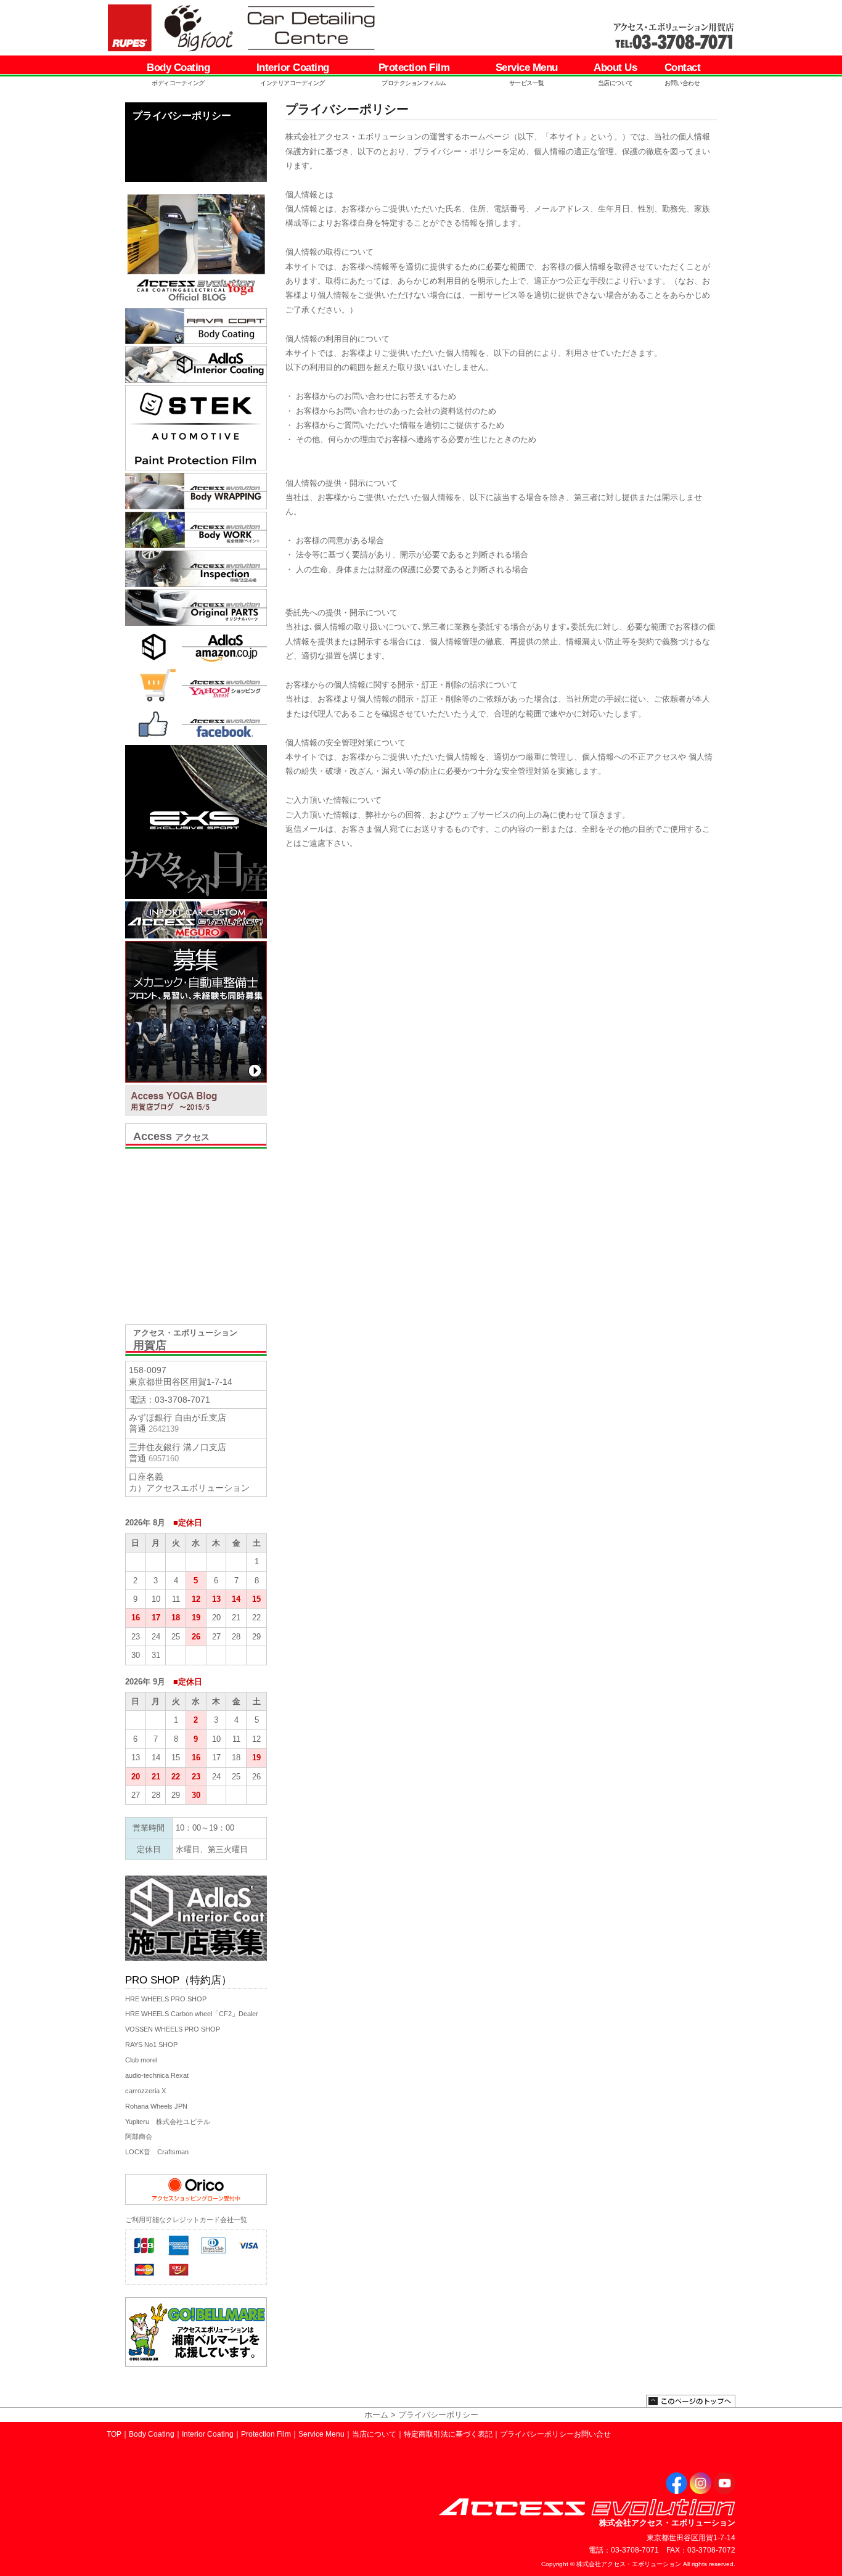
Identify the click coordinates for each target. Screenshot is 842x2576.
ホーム (376, 2415)
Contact (683, 74)
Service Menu (527, 74)
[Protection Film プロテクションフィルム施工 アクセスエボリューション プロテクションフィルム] (196, 428)
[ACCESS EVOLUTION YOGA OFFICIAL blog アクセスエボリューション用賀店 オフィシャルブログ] (196, 247)
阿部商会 (139, 2136)
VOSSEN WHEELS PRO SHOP (173, 2029)
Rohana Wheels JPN (156, 2106)
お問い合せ (592, 2434)
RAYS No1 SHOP (151, 2045)
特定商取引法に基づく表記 (448, 2434)
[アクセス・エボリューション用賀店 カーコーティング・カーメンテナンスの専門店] (290, 28)
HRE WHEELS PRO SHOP (166, 1999)
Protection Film (414, 74)
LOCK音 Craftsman (157, 2152)
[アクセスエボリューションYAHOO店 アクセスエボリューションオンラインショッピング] (196, 685)
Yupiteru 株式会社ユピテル (168, 2122)
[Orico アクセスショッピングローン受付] (196, 2202)
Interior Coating (293, 74)
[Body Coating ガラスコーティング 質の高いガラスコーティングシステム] (196, 326)
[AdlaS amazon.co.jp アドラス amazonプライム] (196, 646)
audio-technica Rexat (157, 2075)
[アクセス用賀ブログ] (196, 1101)
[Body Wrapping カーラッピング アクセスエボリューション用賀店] (196, 491)
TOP (114, 2434)
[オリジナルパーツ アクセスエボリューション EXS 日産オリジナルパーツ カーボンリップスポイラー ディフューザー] (196, 608)
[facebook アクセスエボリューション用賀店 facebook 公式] (196, 724)
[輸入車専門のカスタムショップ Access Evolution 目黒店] (196, 920)
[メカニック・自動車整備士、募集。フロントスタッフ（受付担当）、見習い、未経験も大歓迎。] (196, 1012)
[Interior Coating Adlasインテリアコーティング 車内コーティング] (196, 365)
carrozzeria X (145, 2091)
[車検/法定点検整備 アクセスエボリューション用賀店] (196, 569)
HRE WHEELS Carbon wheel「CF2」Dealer (192, 2014)
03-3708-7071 (182, 1400)
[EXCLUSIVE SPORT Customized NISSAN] (196, 822)
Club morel (141, 2060)
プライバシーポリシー (537, 2434)
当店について (374, 2434)
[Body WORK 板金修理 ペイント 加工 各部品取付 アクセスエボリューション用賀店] (196, 530)
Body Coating (178, 74)
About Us (615, 74)
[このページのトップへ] (691, 2404)
